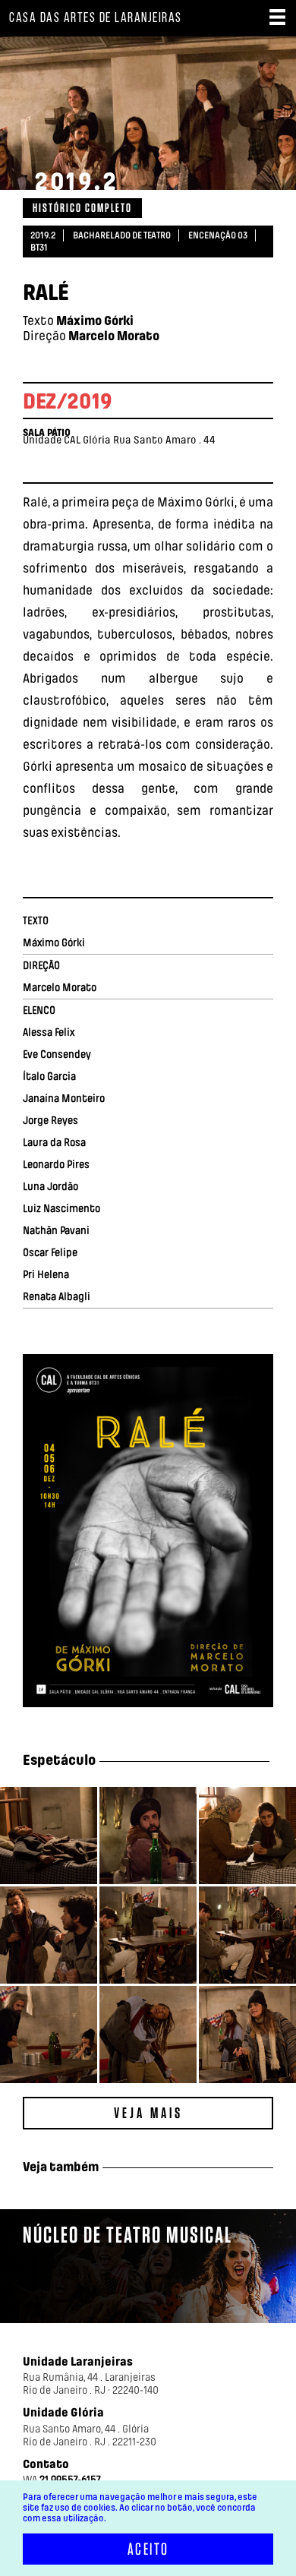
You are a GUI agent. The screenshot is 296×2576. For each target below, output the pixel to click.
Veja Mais (148, 2113)
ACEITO (148, 2549)
